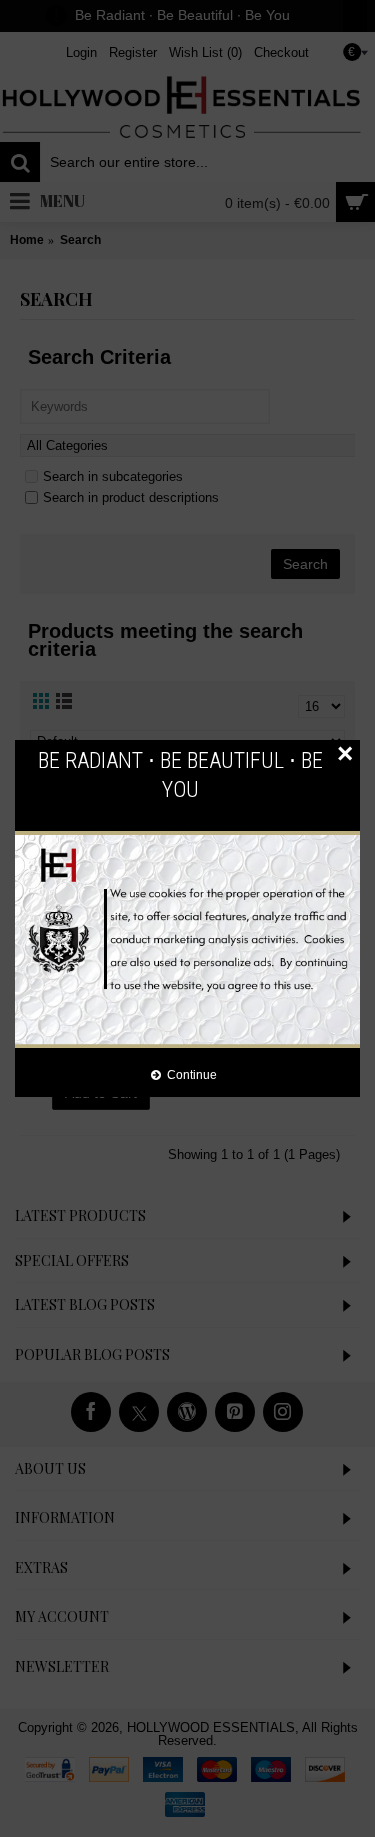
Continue (192, 1074)
